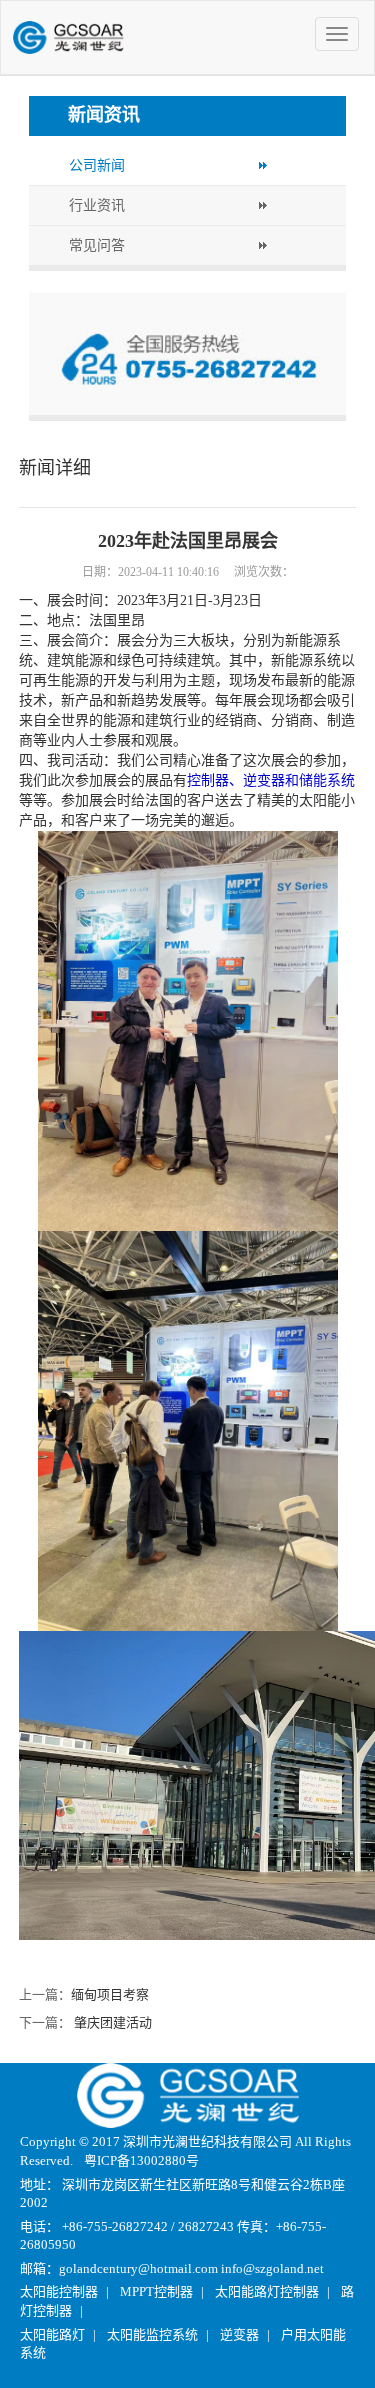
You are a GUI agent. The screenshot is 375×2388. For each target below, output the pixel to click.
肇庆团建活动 (113, 2022)
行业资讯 (97, 205)
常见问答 (97, 245)
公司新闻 (97, 165)
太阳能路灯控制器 (267, 2291)
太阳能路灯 (52, 2334)
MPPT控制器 (156, 2291)
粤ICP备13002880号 (141, 2160)
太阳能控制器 (59, 2291)
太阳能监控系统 (152, 2334)
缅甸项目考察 (110, 1994)
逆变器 (239, 2334)
